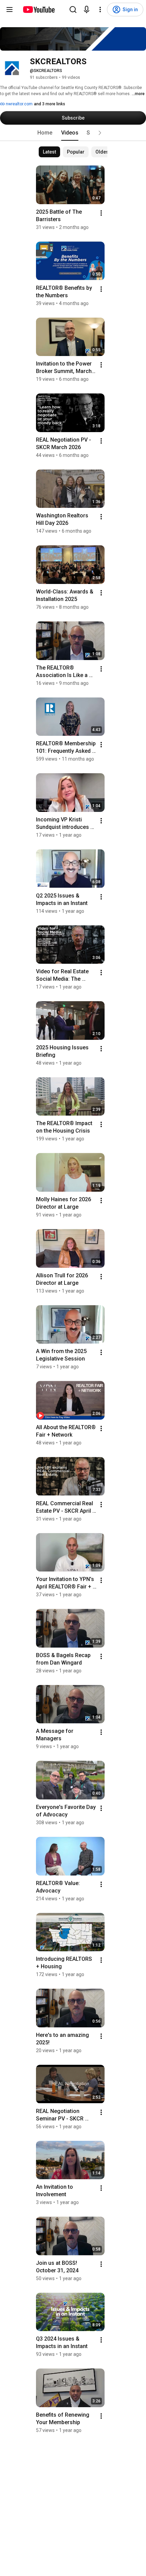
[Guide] (10, 10)
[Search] (73, 10)
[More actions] (101, 213)
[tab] (45, 133)
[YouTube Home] (39, 10)
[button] (100, 133)
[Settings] (100, 10)
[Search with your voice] (87, 10)
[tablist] (73, 133)
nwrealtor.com (19, 104)
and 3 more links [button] (50, 104)
